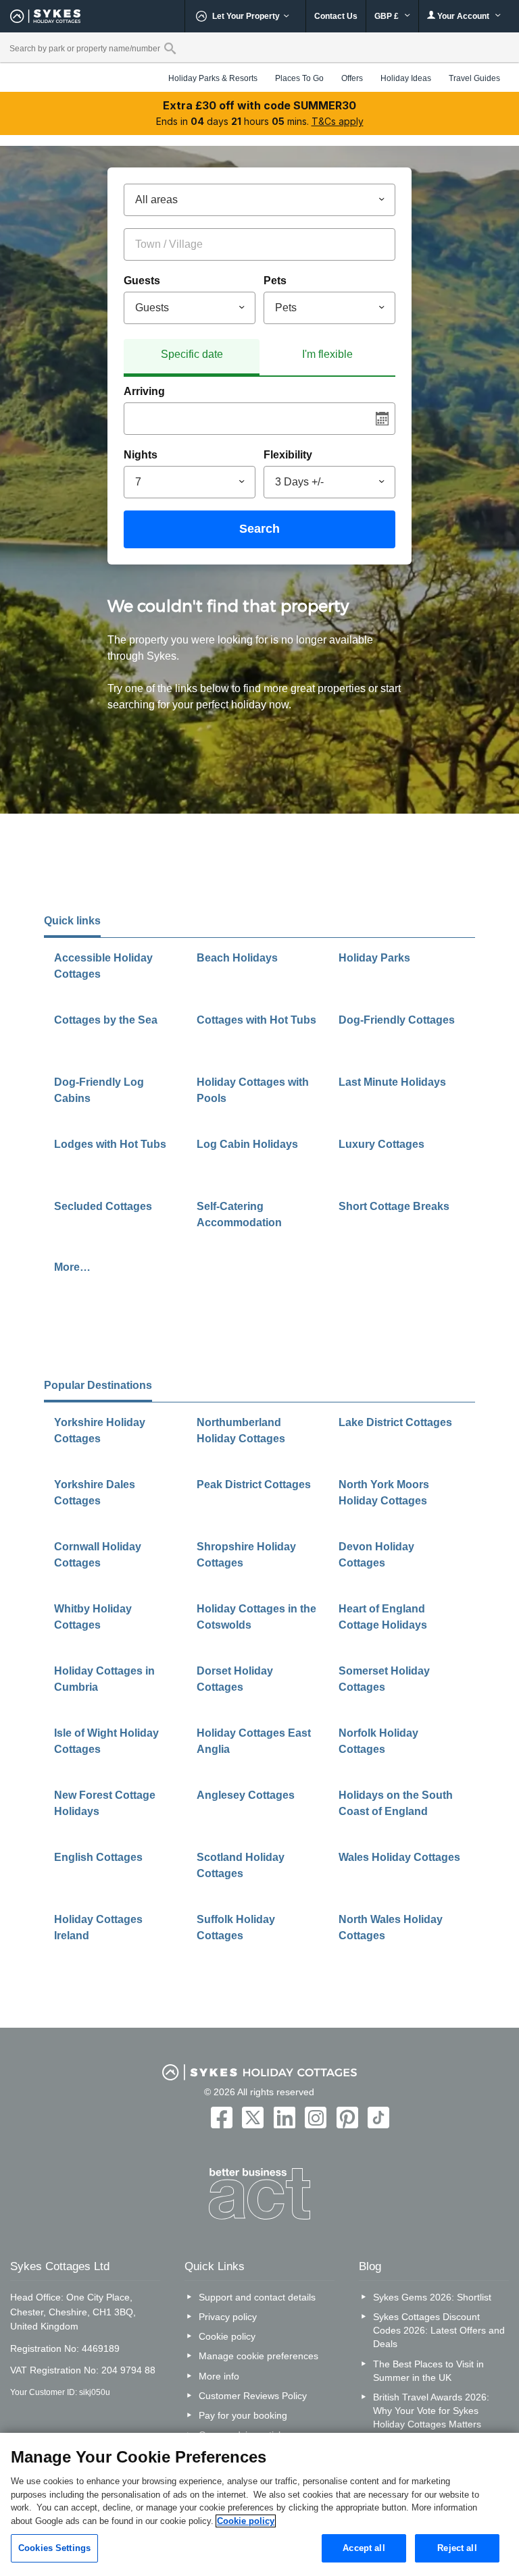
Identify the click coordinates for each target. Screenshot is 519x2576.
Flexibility (288, 455)
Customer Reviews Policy (253, 2396)
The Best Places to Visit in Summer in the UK (428, 2371)
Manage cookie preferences (258, 2356)
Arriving (144, 391)
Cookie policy (227, 2336)
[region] (259, 2504)
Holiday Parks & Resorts (213, 78)
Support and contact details (257, 2297)
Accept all (364, 2548)
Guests (142, 281)
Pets (275, 281)
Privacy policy (228, 2317)
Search (259, 529)
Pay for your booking (243, 2415)
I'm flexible (327, 354)
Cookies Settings (54, 2548)
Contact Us (336, 16)
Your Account (463, 16)
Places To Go (299, 78)
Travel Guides (474, 78)
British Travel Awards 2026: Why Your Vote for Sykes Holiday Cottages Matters (431, 2411)
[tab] (192, 358)
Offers (352, 78)
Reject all (457, 2548)
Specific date (192, 354)
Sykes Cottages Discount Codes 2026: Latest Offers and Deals (439, 2330)
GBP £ (388, 16)
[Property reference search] (170, 48)
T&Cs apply (338, 121)
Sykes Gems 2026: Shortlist (432, 2297)
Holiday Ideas (406, 78)
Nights (141, 455)
